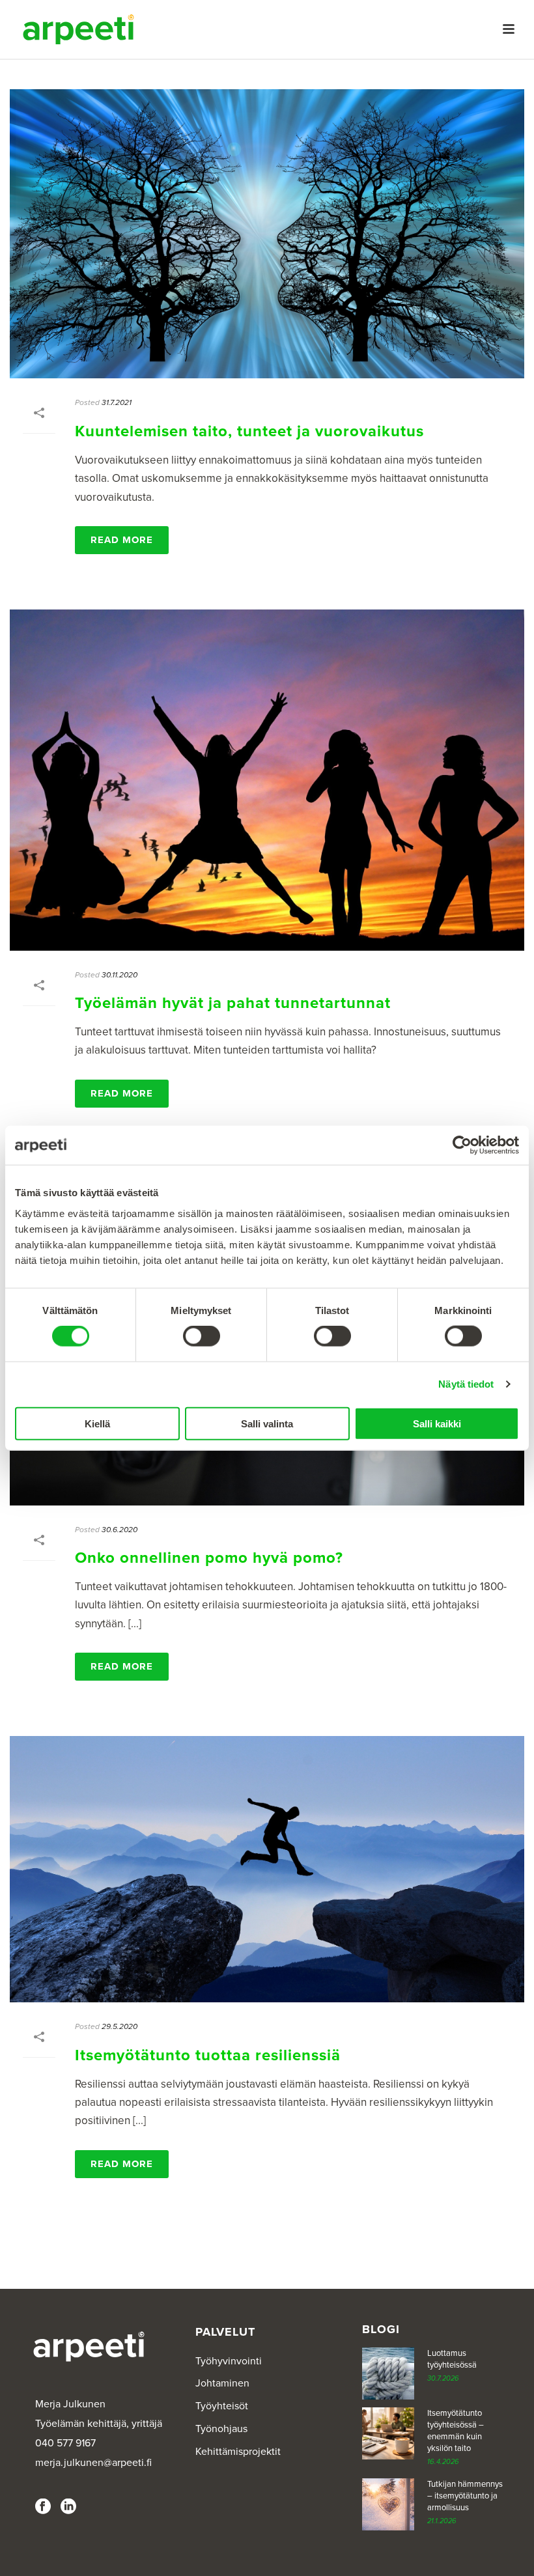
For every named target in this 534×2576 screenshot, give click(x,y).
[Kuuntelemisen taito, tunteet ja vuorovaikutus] (267, 234)
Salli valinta (267, 1423)
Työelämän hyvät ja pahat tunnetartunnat (233, 1003)
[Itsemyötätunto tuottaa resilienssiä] (267, 1869)
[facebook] (43, 2507)
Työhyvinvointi (229, 2361)
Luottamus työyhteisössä (452, 2359)
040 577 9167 (65, 2443)
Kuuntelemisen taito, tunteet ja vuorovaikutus (249, 431)
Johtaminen (222, 2383)
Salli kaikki (437, 1423)
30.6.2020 (119, 1530)
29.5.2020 (119, 2026)
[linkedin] (68, 2507)
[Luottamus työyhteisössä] (388, 2373)
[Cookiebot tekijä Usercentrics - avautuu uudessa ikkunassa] (462, 1145)
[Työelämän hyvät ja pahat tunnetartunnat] (267, 780)
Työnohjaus (221, 2429)
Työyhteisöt (222, 2406)
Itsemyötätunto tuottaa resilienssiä (208, 2055)
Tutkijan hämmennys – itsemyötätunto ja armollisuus (465, 2496)
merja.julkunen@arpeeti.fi (93, 2463)
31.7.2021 (117, 402)
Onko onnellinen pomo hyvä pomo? (209, 1558)
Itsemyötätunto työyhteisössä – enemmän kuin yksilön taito (456, 2431)
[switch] (202, 1336)
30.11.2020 (119, 975)
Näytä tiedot (466, 1384)
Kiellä (97, 1423)
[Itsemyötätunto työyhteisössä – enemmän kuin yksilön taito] (388, 2433)
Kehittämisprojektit (238, 2452)
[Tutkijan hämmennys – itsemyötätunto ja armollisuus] (388, 2504)
